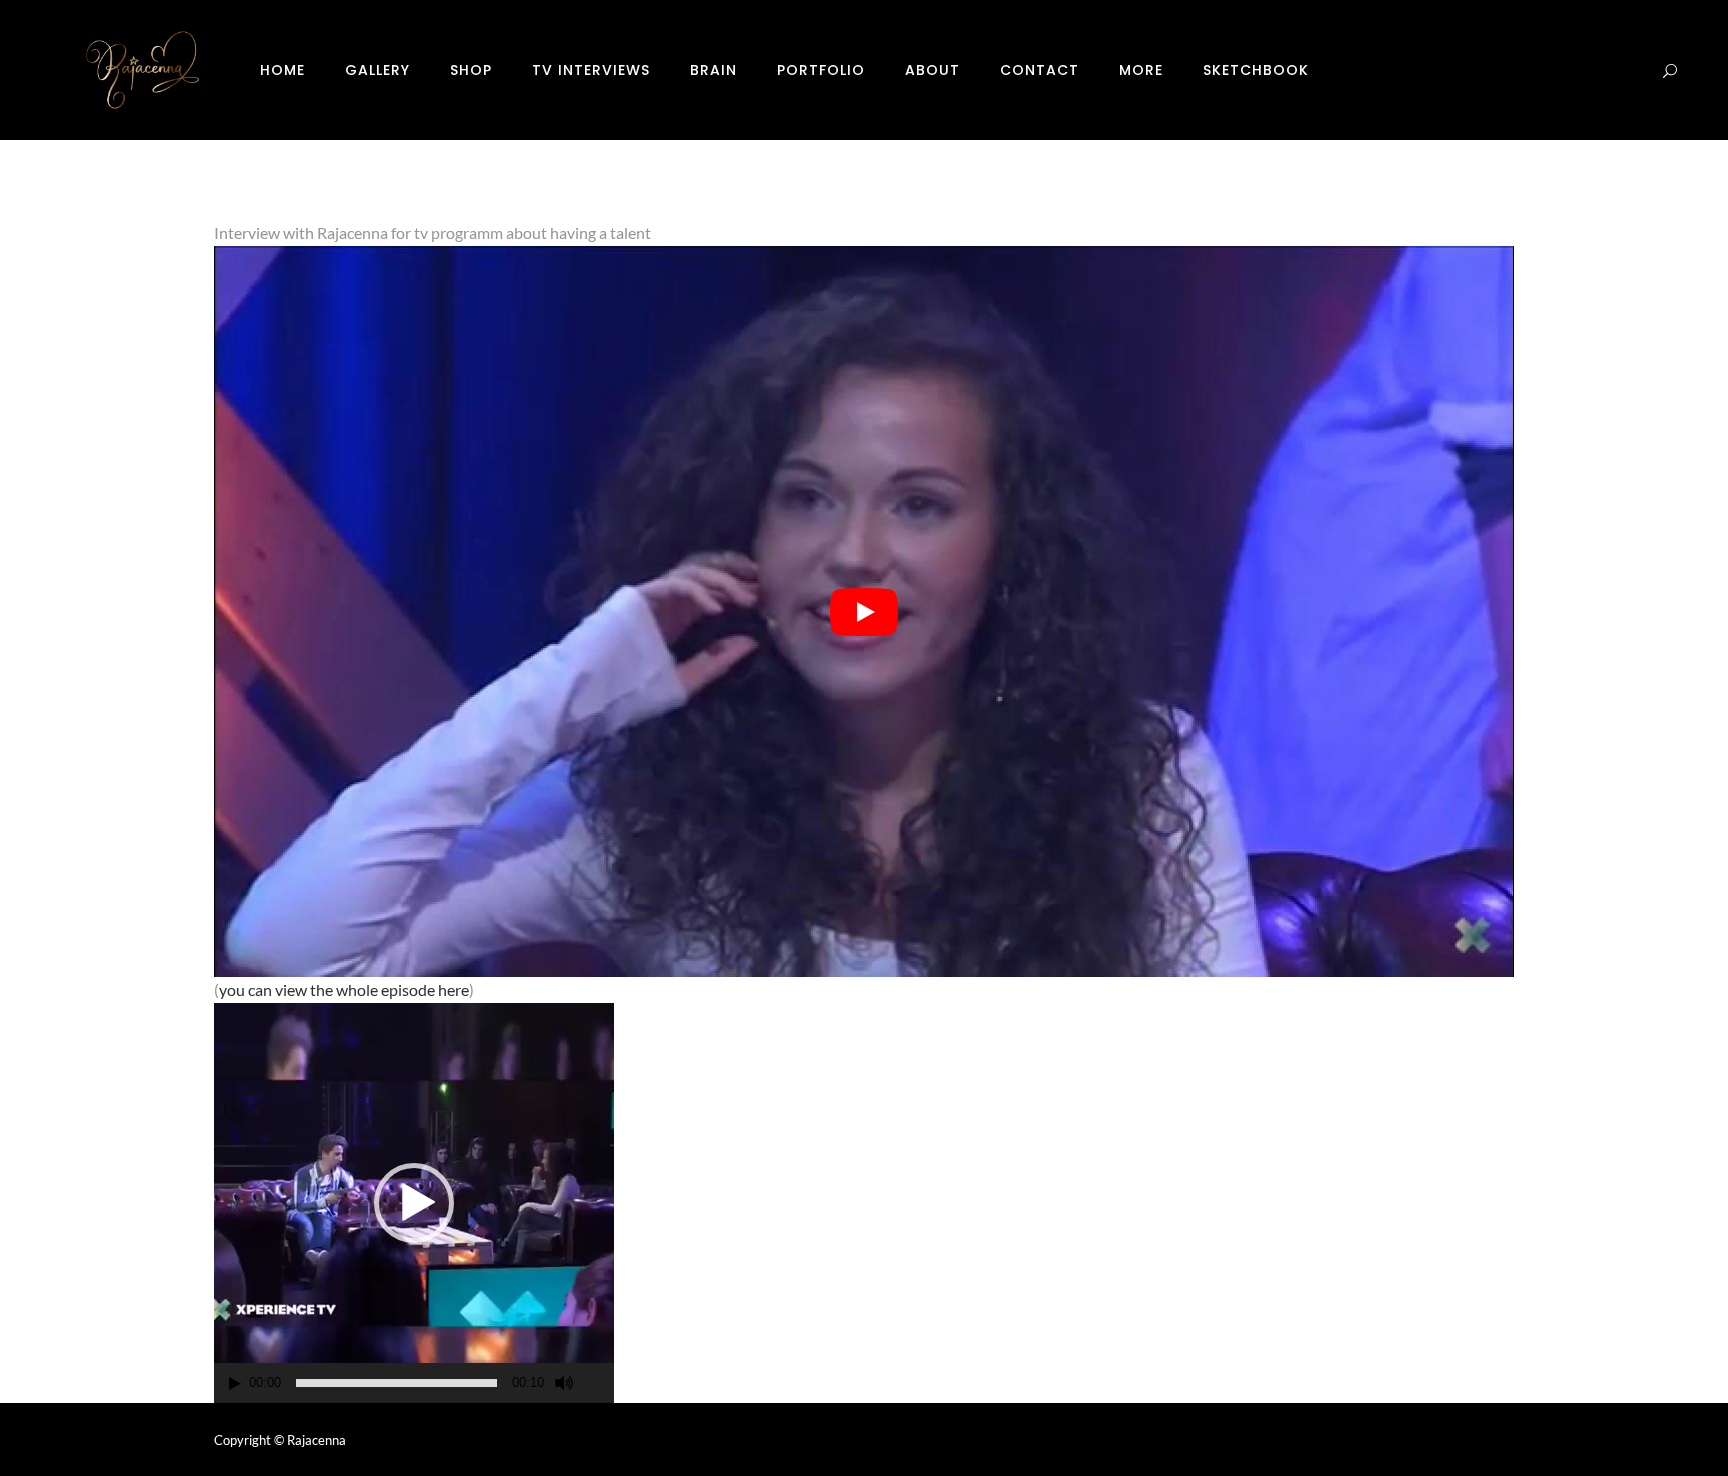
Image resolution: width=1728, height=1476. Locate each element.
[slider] (396, 1383)
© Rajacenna (310, 1440)
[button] (414, 1203)
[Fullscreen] (600, 1383)
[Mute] (564, 1383)
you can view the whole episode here (344, 989)
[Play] (235, 1383)
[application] (414, 1203)
